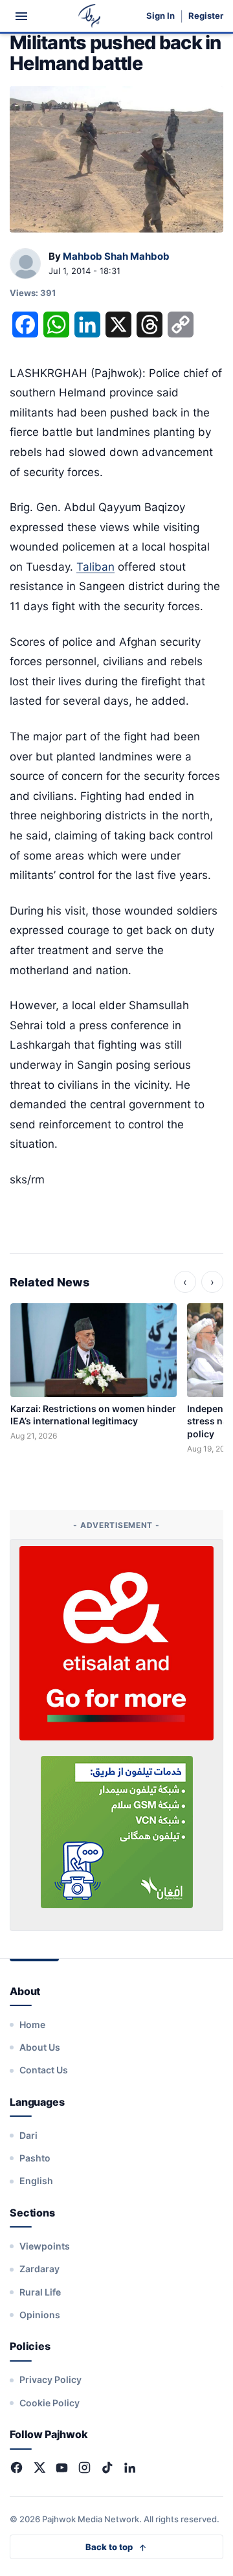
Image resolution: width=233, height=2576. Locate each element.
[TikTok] (107, 2468)
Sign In (161, 16)
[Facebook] (17, 2468)
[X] (39, 2468)
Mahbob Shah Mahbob (116, 256)
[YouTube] (62, 2468)
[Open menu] (21, 16)
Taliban (95, 567)
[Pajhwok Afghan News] (90, 16)
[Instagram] (84, 2468)
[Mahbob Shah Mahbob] (25, 264)
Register (206, 16)
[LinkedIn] (130, 2468)
